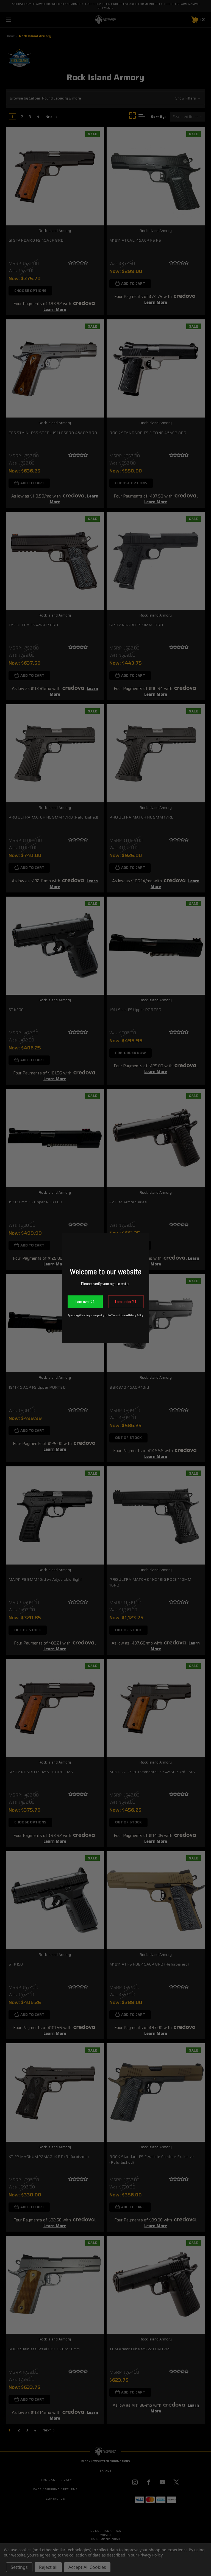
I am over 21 (85, 1302)
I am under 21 (126, 1302)
